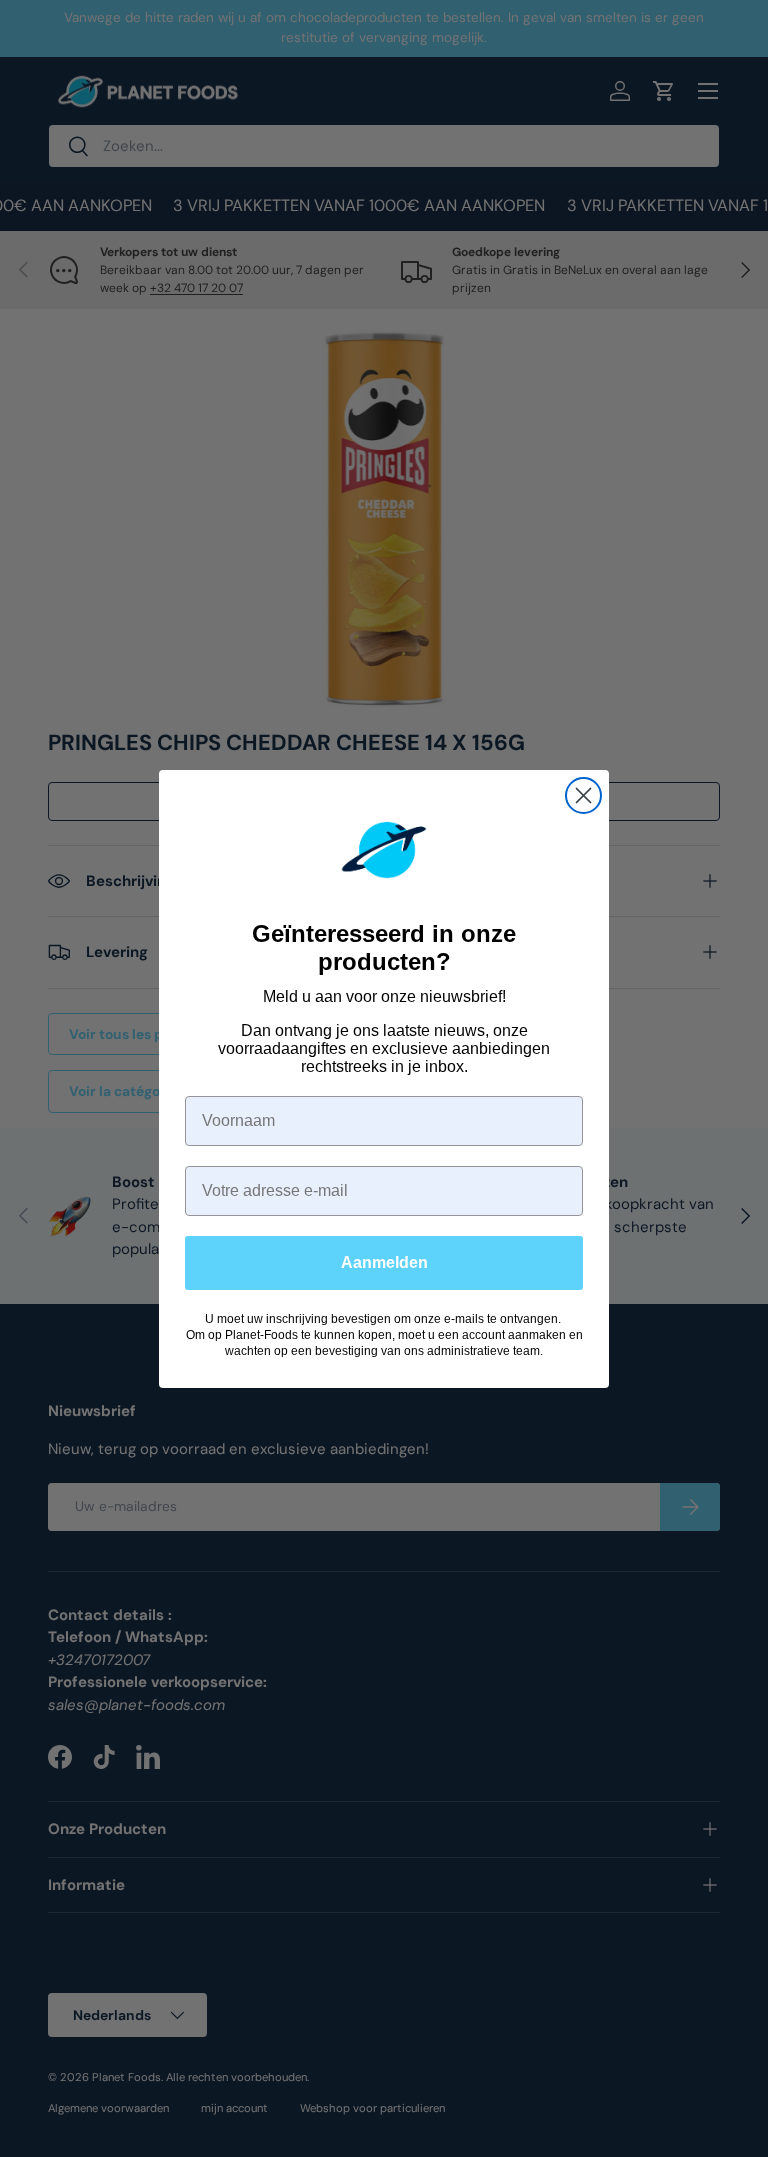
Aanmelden (384, 1262)
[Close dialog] (583, 795)
